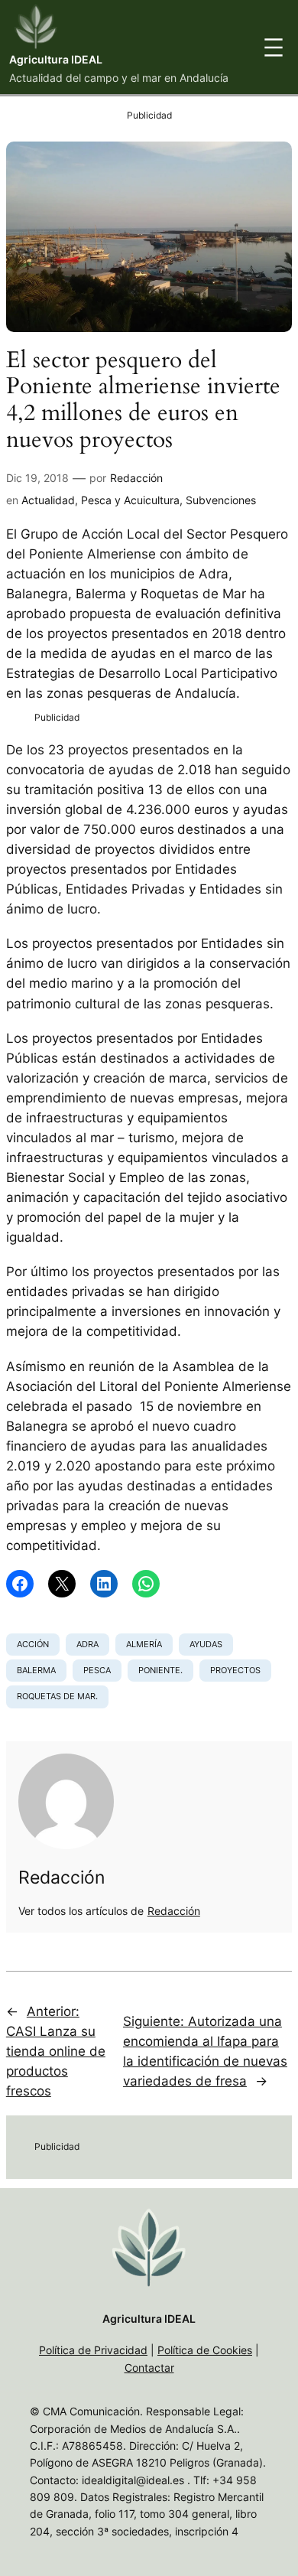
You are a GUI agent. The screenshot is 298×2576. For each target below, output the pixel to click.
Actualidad (48, 500)
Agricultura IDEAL (56, 59)
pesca (97, 1670)
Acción (33, 1644)
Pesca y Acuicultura (130, 500)
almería (144, 1644)
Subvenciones (221, 500)
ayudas (206, 1644)
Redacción (136, 478)
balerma (36, 1670)
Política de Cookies (205, 2350)
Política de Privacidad (93, 2350)
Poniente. (160, 1670)
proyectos (235, 1670)
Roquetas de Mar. (57, 1696)
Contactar (149, 2368)
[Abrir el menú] (274, 47)
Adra (87, 1644)
